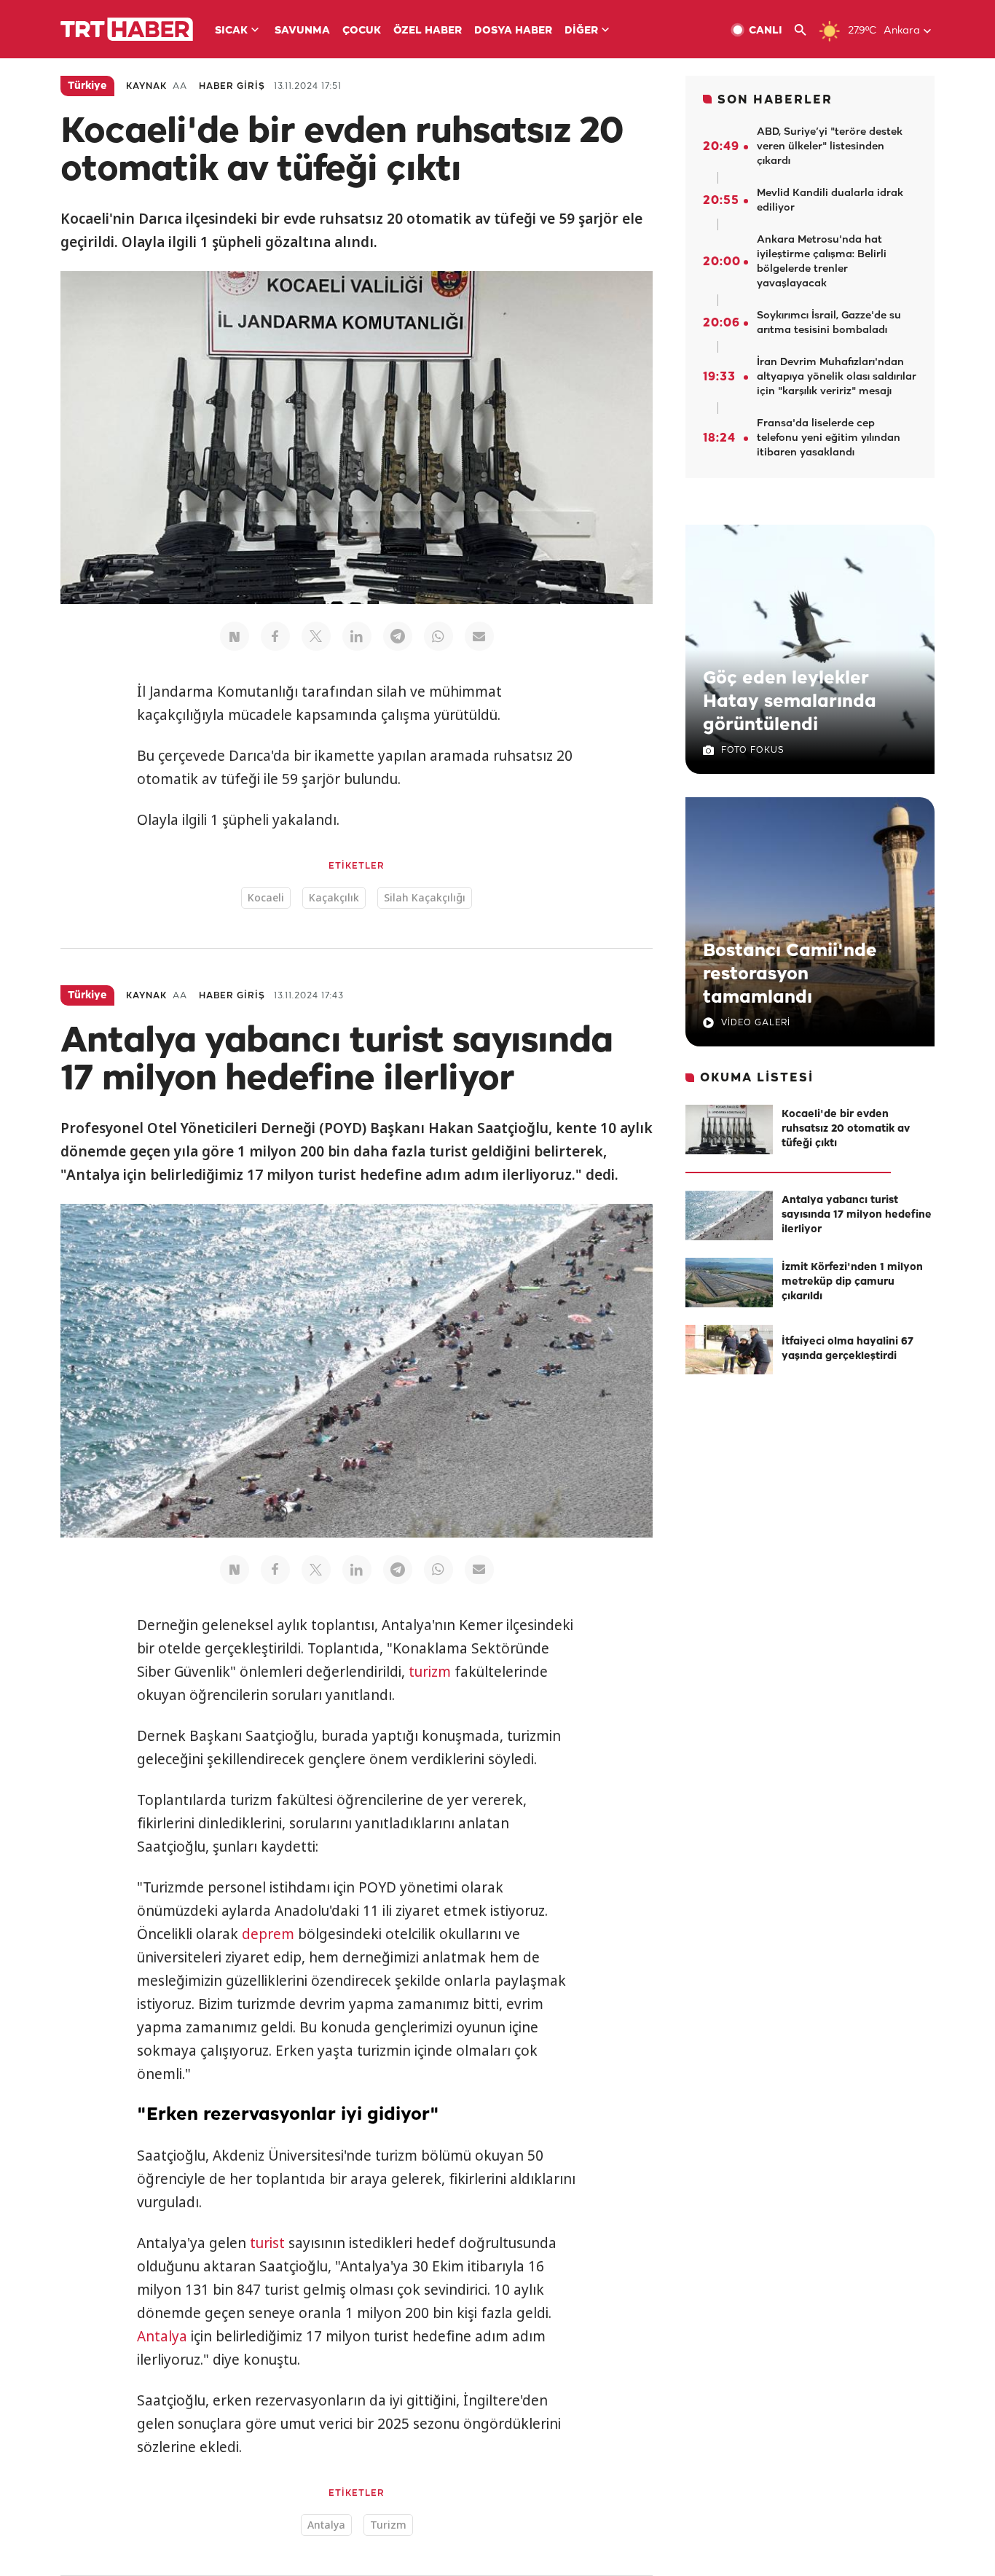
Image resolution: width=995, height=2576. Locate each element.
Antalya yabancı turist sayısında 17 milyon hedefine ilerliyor (857, 1215)
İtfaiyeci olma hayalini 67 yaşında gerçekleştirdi (847, 1349)
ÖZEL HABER (428, 31)
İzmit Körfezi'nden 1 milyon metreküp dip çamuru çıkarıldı (852, 1282)
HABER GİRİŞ (232, 86)
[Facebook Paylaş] (275, 636)
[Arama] (806, 30)
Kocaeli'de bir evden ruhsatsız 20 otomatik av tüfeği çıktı (846, 1129)
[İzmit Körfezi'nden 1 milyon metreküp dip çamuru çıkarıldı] (729, 1283)
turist (267, 2243)
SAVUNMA (302, 31)
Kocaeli (266, 897)
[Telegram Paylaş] (398, 636)
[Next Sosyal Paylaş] (235, 636)
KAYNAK (146, 86)
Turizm (388, 2525)
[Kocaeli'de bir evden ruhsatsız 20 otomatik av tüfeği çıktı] (729, 1130)
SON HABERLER (775, 100)
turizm (430, 1672)
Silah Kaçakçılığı (425, 897)
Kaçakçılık (334, 897)
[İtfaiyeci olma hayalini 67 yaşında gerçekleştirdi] (729, 1350)
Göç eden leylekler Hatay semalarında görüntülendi (790, 702)
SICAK (231, 31)
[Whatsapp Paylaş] (438, 636)
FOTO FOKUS (752, 750)
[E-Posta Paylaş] (479, 636)
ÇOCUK (362, 31)
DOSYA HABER (513, 31)
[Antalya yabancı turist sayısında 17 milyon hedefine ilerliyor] (729, 1215)
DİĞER (581, 31)
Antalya (162, 2336)
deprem (268, 1934)
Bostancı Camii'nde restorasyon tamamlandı (790, 974)
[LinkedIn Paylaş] (357, 636)
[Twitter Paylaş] (316, 636)
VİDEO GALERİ (756, 1023)
